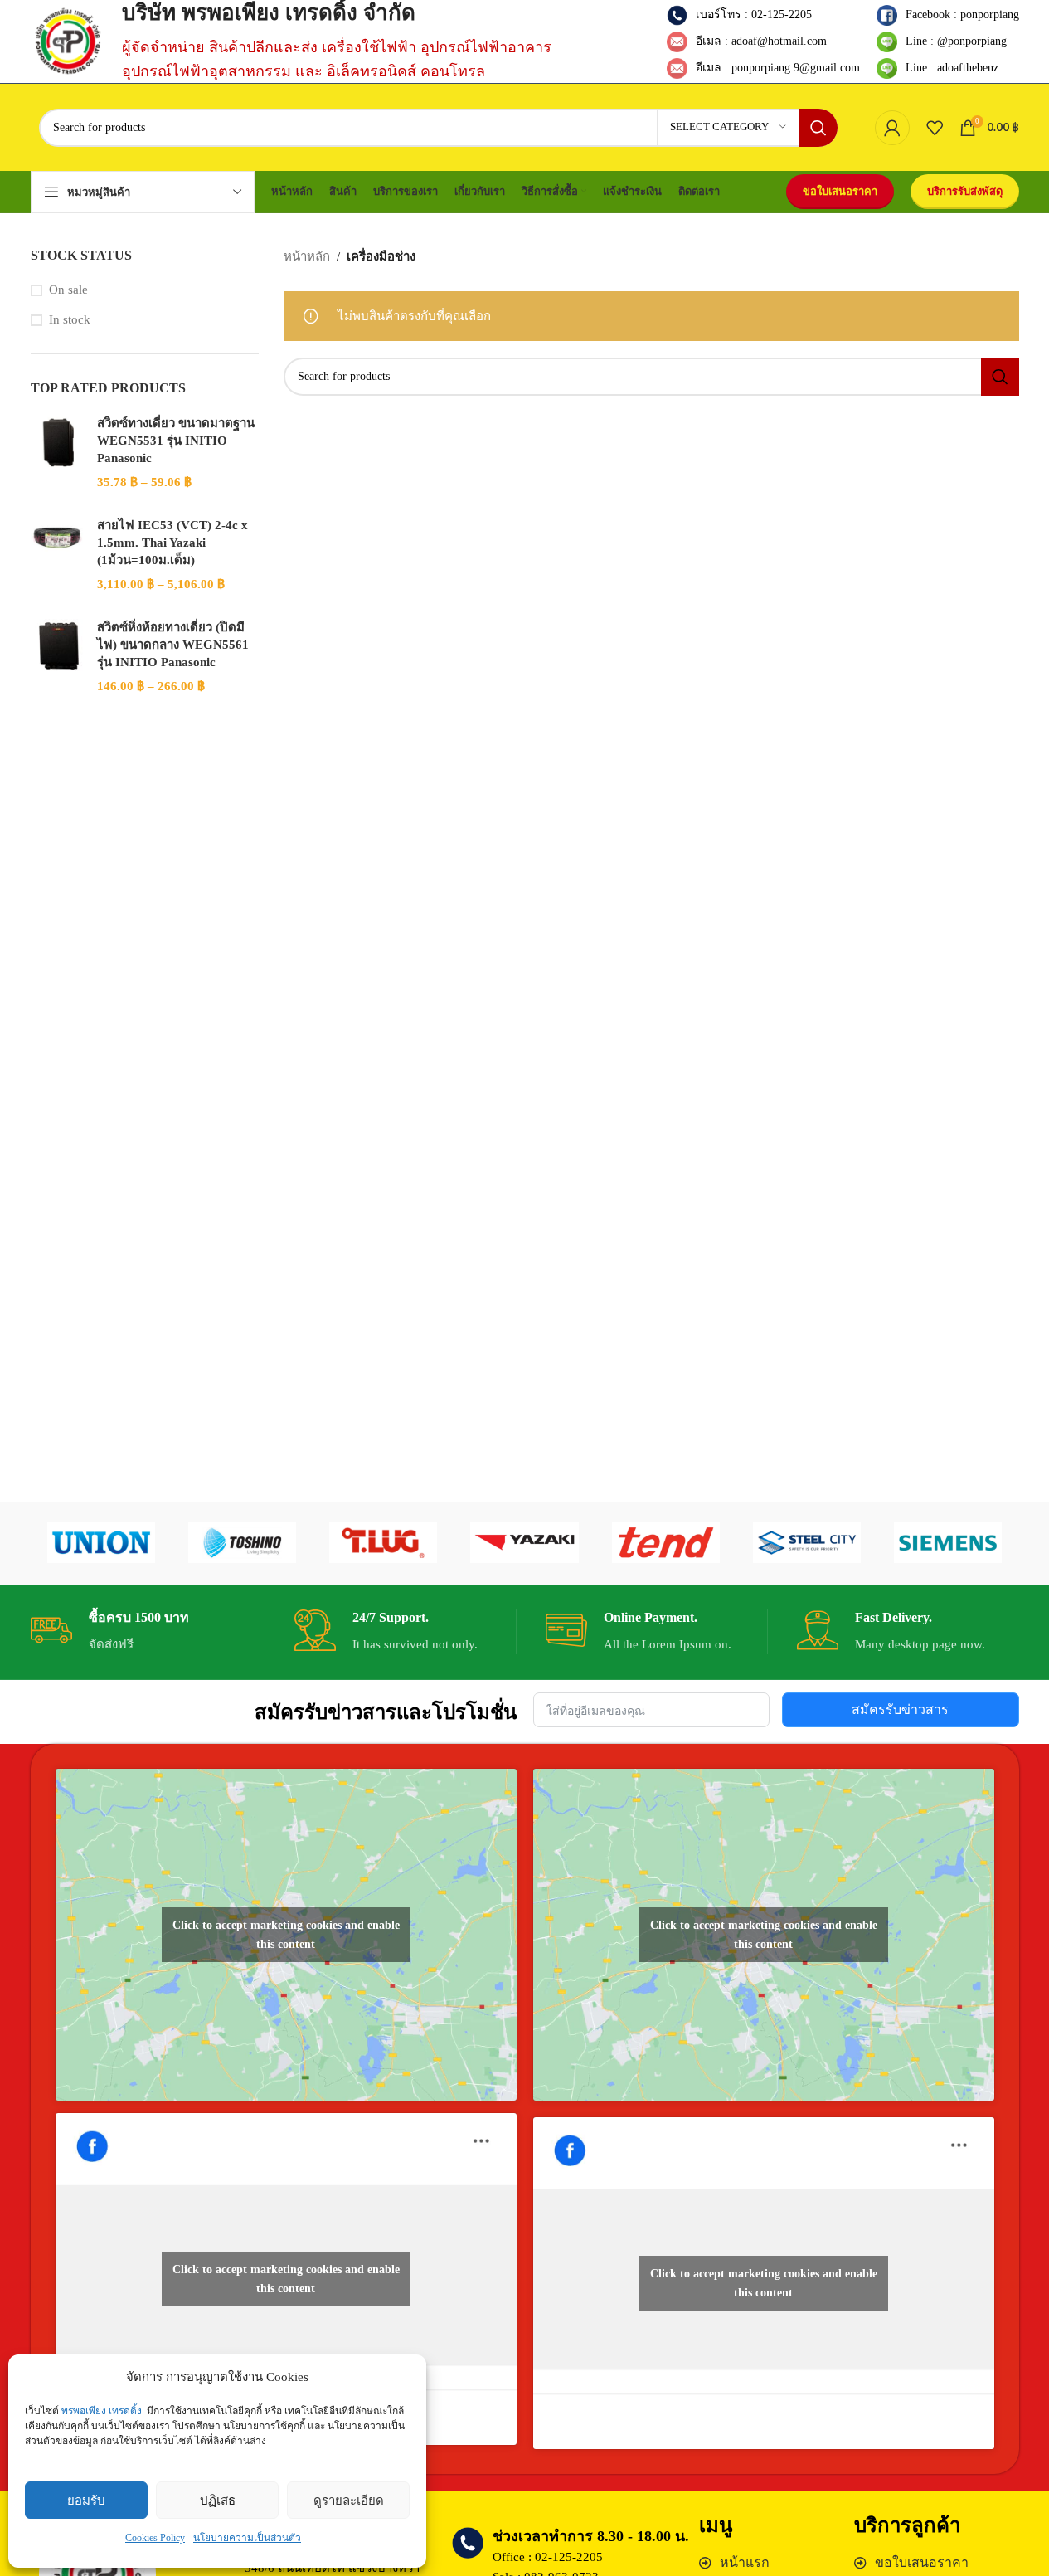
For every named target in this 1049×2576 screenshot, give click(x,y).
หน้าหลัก (307, 256)
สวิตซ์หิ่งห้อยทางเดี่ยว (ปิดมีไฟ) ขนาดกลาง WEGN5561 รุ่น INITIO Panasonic (173, 645)
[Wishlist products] (935, 128)
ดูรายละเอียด (349, 2501)
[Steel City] (807, 1543)
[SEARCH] (818, 128)
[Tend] (666, 1543)
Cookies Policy (155, 2538)
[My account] (892, 128)
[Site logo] (68, 40)
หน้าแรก (745, 2562)
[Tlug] (383, 1543)
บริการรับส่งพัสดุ (965, 191)
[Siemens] (948, 1543)
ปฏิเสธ (218, 2501)
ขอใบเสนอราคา (840, 191)
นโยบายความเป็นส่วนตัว (247, 2538)
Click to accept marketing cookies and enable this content (286, 1935)
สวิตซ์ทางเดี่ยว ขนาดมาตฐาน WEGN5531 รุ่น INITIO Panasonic (176, 441)
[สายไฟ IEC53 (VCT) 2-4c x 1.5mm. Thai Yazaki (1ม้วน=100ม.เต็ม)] (58, 555)
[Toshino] (242, 1543)
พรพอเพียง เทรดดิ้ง (102, 2411)
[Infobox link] (141, 1632)
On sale (68, 290)
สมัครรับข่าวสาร (900, 1709)
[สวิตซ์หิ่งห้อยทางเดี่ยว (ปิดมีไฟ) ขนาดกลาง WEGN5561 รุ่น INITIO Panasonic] (58, 657)
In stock (70, 319)
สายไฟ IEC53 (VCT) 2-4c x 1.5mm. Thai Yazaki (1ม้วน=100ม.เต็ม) (172, 543)
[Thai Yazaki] (524, 1543)
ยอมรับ (86, 2501)
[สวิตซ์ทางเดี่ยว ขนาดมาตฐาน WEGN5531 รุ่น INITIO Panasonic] (58, 453)
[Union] (101, 1543)
